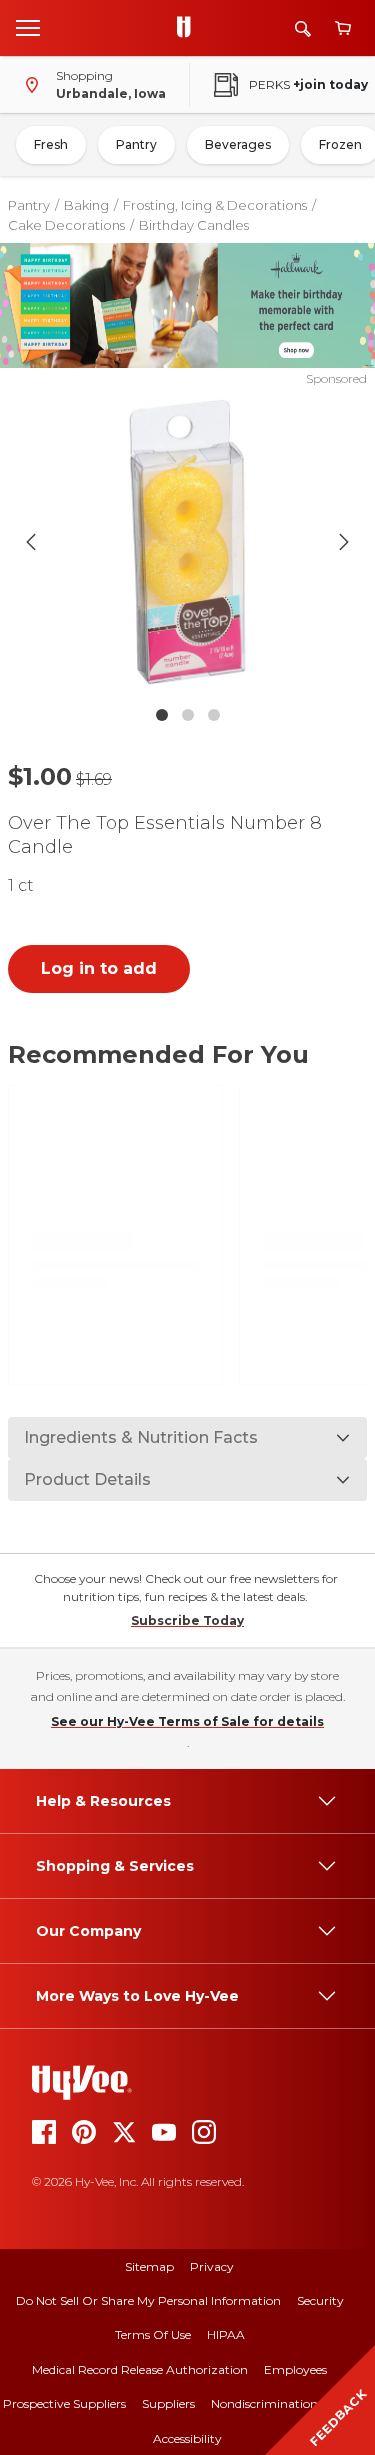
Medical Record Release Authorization (140, 2369)
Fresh (51, 144)
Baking (86, 205)
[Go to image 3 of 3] (214, 715)
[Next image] (344, 542)
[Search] (303, 28)
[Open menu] (28, 27)
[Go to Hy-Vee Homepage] (189, 28)
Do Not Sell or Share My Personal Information (148, 2300)
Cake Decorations (66, 225)
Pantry (136, 144)
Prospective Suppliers (64, 2403)
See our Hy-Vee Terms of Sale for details (187, 1721)
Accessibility (187, 2438)
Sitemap (149, 2266)
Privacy (212, 2266)
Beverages (238, 144)
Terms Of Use (153, 2334)
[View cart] (343, 28)
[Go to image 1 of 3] (162, 715)
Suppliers (168, 2403)
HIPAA (226, 2334)
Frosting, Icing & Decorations (215, 205)
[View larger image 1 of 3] (188, 542)
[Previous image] (31, 542)
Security (320, 2300)
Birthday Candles (194, 225)
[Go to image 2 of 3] (188, 715)
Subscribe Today (187, 1620)
